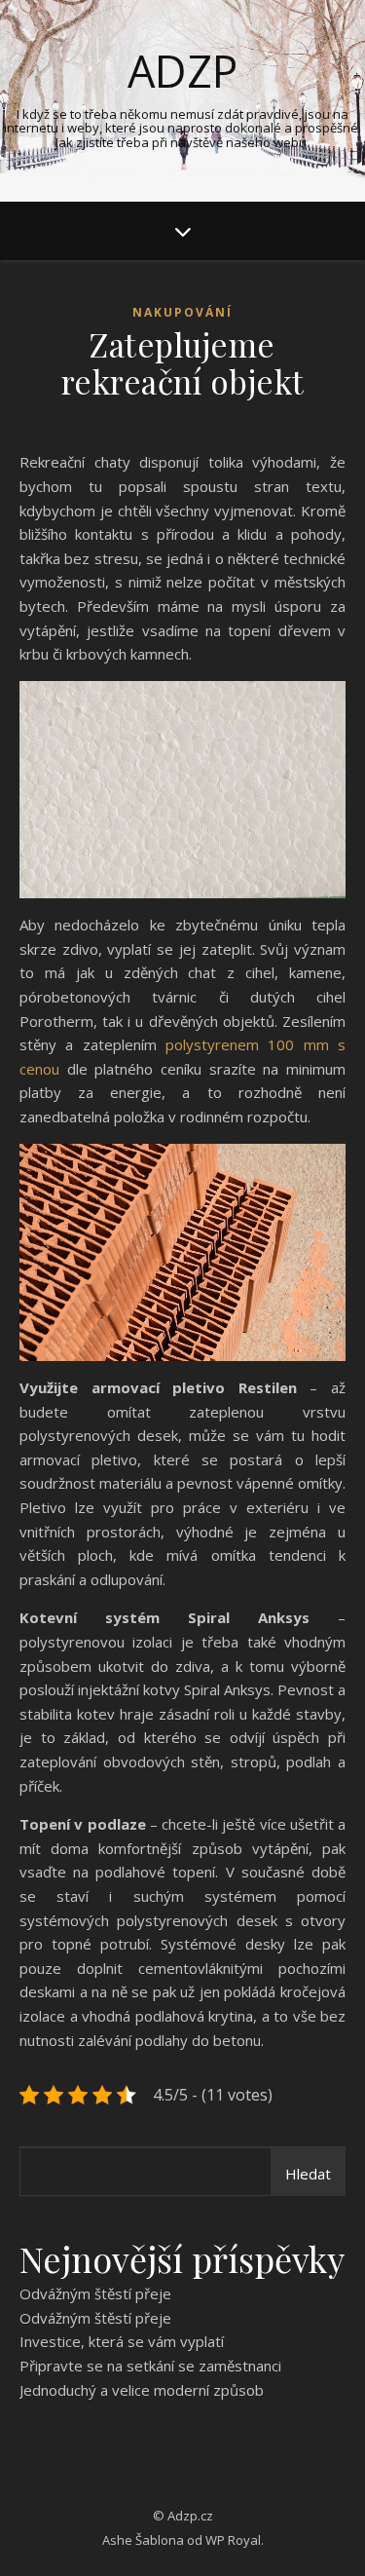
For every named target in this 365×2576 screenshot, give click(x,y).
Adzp (182, 71)
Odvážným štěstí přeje (95, 2293)
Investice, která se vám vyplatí (122, 2341)
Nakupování (182, 312)
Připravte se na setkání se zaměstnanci (150, 2366)
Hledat (308, 2174)
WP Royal (233, 2540)
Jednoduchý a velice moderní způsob (142, 2390)
